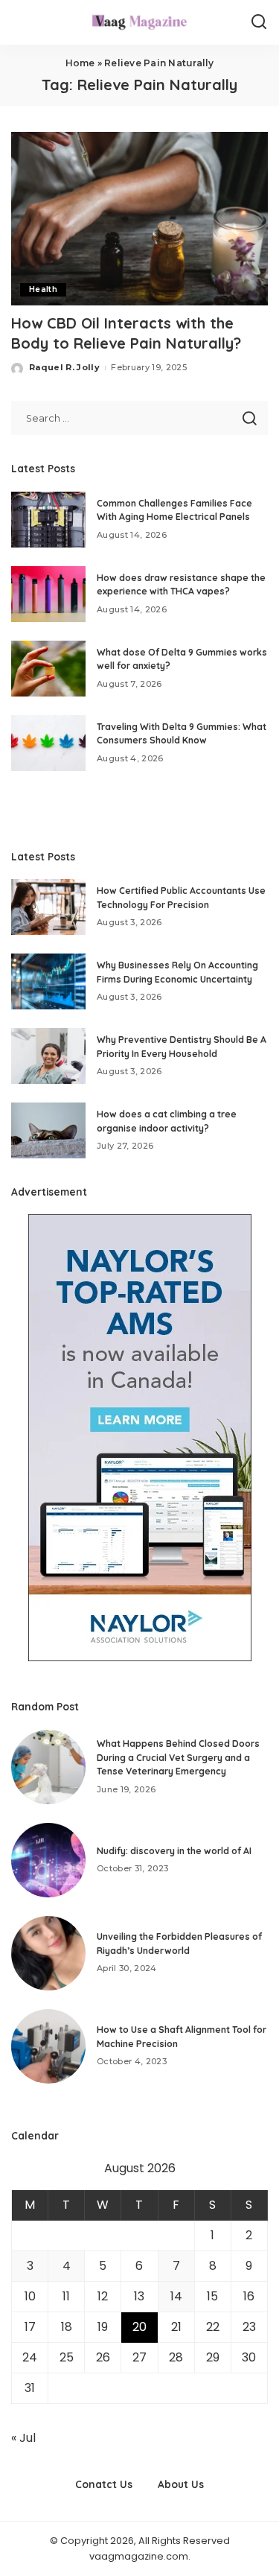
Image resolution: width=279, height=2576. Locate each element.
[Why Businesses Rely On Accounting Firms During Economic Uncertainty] (48, 981)
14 (176, 2296)
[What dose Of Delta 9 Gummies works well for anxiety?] (48, 669)
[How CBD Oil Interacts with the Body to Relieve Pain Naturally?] (139, 219)
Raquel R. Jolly (64, 367)
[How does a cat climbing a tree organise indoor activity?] (48, 1130)
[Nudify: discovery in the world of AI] (48, 1860)
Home (80, 63)
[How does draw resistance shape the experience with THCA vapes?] (48, 594)
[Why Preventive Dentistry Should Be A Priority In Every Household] (48, 1056)
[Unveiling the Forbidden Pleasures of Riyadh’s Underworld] (48, 1953)
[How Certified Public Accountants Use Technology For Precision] (48, 907)
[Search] (259, 22)
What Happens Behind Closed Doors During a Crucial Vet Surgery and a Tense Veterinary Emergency (178, 1757)
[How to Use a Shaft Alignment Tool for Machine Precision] (48, 2046)
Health (43, 289)
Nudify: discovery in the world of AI (174, 1851)
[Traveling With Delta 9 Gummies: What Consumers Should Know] (48, 743)
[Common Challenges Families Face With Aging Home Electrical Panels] (48, 520)
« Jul (23, 2438)
